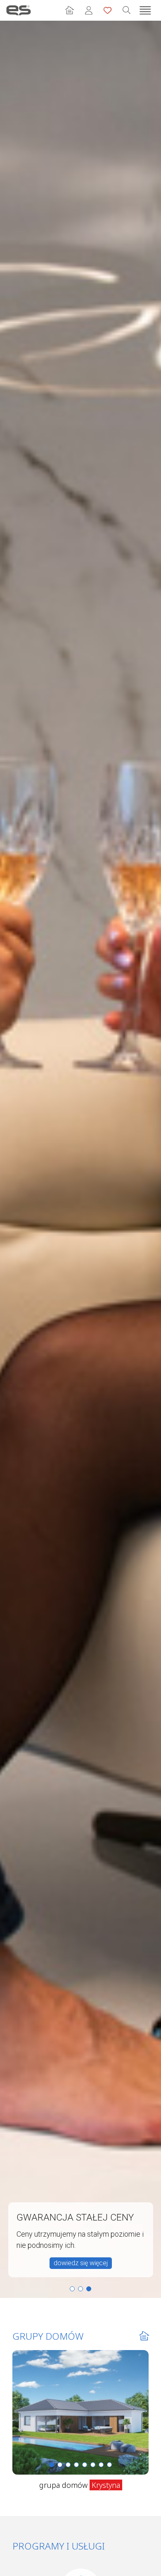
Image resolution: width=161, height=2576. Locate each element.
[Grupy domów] (69, 10)
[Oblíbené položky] (107, 10)
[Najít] (126, 10)
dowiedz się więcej (81, 2263)
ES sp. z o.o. (19, 10)
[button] (72, 2289)
